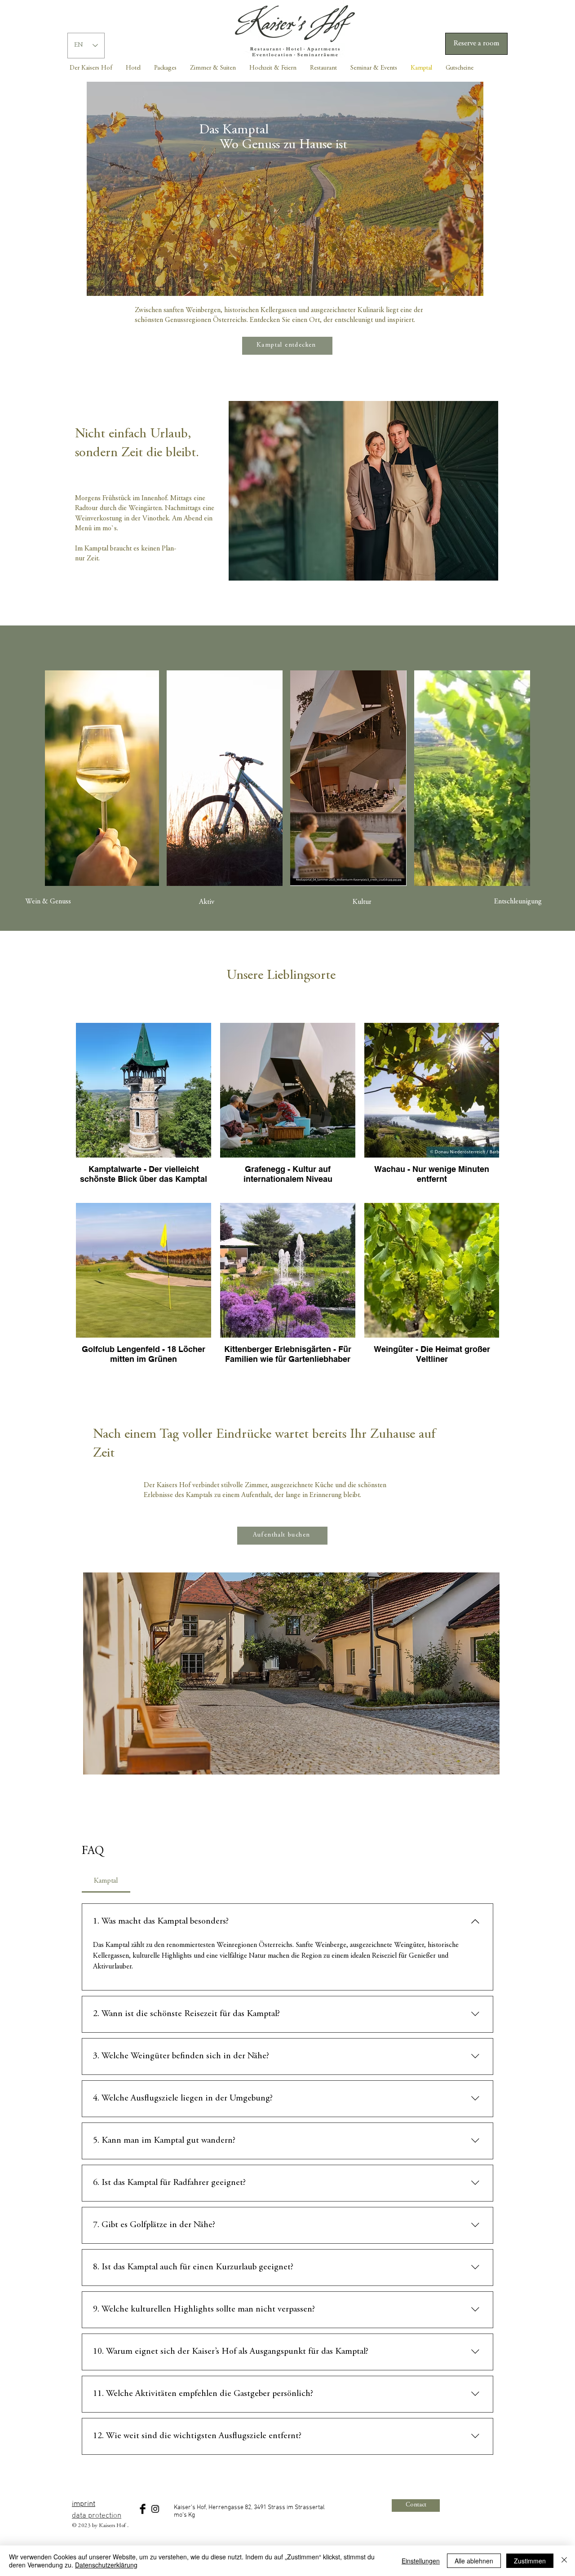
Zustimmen (530, 2561)
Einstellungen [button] (421, 2561)
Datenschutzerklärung (106, 2565)
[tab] (106, 1881)
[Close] (564, 2561)
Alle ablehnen (474, 2561)
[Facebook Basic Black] (143, 2509)
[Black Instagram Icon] (155, 2509)
